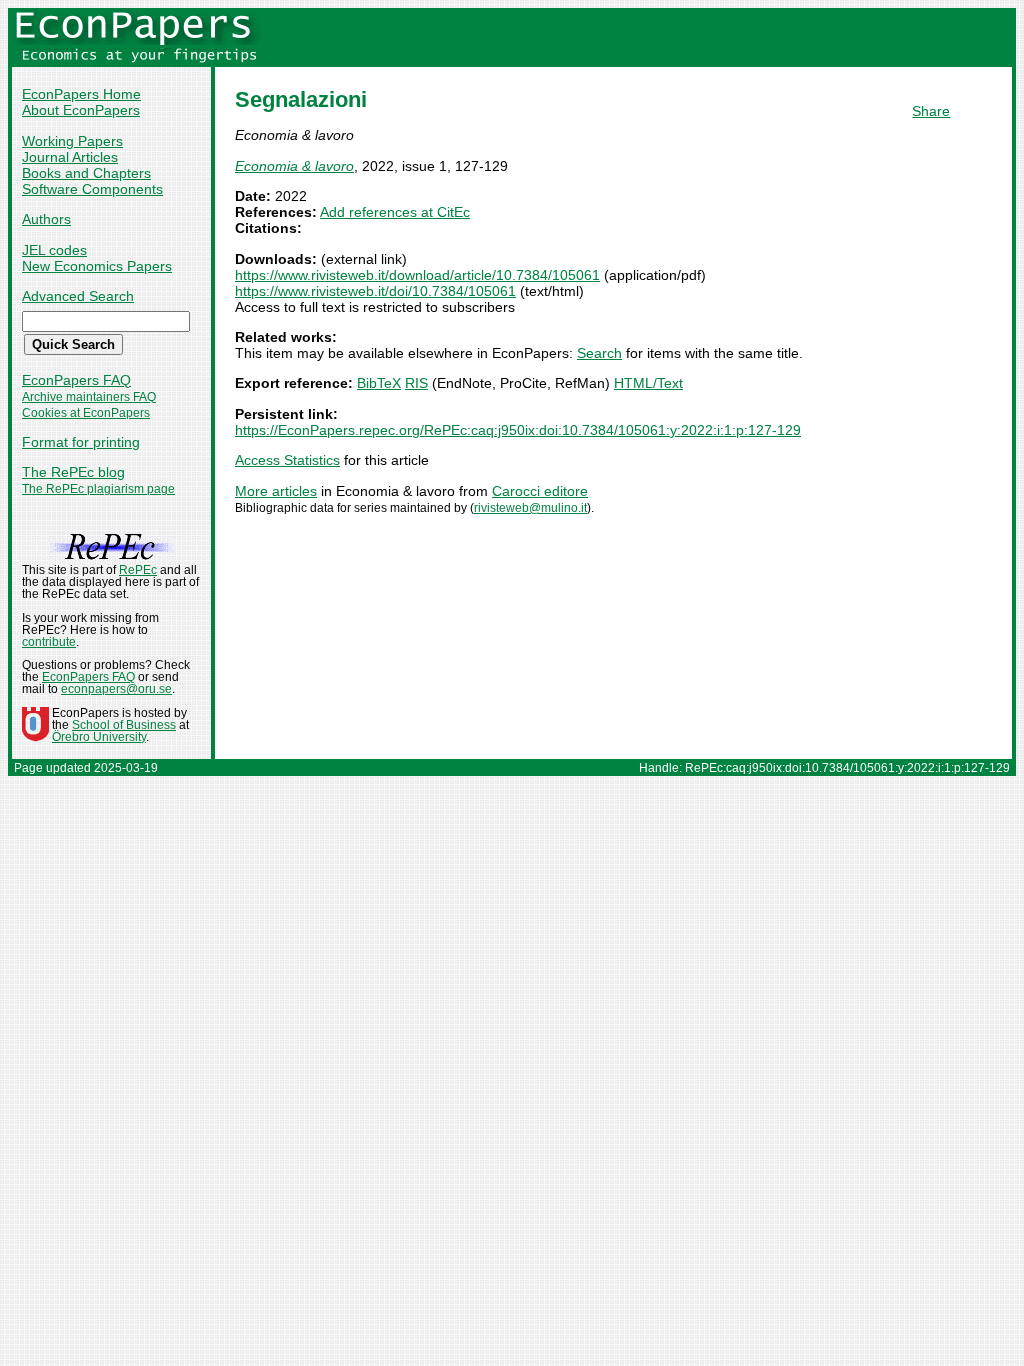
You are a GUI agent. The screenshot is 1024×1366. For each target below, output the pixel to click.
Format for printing (81, 442)
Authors (46, 219)
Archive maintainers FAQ (89, 397)
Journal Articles (70, 157)
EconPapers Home (81, 94)
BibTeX (379, 383)
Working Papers (72, 141)
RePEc (138, 570)
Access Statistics (287, 460)
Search (599, 353)
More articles (276, 491)
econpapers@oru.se (116, 689)
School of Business (124, 725)
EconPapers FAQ (76, 380)
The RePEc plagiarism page (98, 489)
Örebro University (99, 737)
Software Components (92, 189)
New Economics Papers (97, 266)
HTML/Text (648, 383)
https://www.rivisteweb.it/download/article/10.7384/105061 (417, 275)
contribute (49, 642)
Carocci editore (540, 491)
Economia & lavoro (294, 166)
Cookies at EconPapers (86, 413)
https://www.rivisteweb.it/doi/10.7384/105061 (375, 291)
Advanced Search (78, 296)
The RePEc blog (73, 472)
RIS (416, 383)
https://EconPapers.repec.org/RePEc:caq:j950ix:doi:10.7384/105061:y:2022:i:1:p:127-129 (518, 430)
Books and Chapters (86, 173)
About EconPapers (81, 110)
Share (931, 111)
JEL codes (54, 250)
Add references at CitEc (395, 212)
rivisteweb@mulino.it (530, 508)
